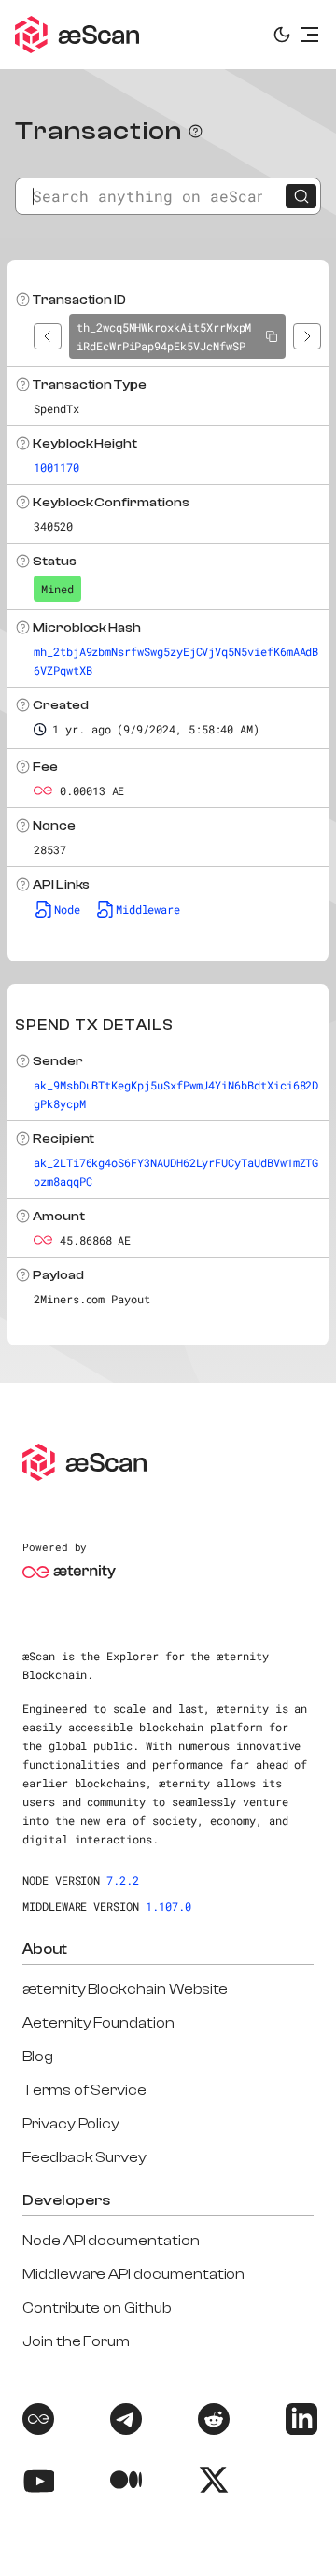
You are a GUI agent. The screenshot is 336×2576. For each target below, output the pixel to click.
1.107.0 (168, 1906)
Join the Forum (76, 2341)
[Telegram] (124, 2422)
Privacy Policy (71, 2124)
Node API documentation (111, 2241)
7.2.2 (123, 1880)
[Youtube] (36, 2483)
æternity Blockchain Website (125, 1989)
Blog (38, 2057)
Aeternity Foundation (98, 2023)
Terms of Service (84, 2090)
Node (67, 909)
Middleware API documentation (133, 2274)
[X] (212, 2483)
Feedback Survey (84, 2157)
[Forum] (36, 2422)
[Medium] (124, 2483)
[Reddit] (212, 2422)
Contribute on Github (97, 2308)
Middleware (148, 909)
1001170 (56, 467)
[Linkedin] (300, 2422)
